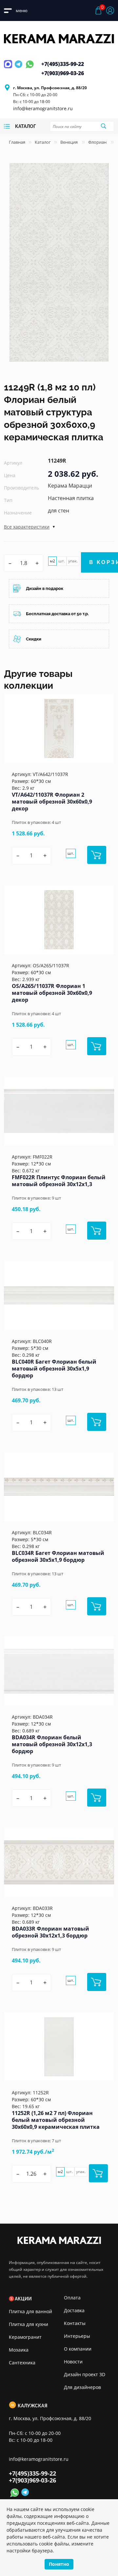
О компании (78, 2349)
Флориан (98, 142)
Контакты (75, 2323)
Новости (73, 2362)
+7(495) (63, 64)
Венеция (69, 142)
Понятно (59, 2564)
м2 (52, 561)
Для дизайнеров (82, 2387)
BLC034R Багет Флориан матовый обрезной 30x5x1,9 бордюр (58, 1556)
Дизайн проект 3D (85, 2374)
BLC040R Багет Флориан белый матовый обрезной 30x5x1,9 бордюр (54, 1369)
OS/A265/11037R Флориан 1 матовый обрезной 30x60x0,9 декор (52, 993)
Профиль (110, 10)
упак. (73, 561)
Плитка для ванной (30, 2311)
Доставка (74, 2310)
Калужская (32, 2406)
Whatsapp (30, 68)
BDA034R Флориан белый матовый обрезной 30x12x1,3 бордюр (52, 1744)
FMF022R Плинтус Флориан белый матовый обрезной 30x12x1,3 (59, 1181)
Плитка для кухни (29, 2324)
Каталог (43, 142)
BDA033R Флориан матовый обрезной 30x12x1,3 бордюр (50, 1932)
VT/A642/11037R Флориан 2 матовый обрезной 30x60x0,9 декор (52, 802)
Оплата (72, 2298)
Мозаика (19, 2350)
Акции (23, 2299)
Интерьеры (77, 2336)
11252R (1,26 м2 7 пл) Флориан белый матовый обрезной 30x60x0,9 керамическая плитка (56, 2120)
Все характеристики (27, 527)
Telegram (19, 68)
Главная (17, 142)
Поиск (103, 126)
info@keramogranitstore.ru (43, 108)
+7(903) (63, 73)
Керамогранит (25, 2337)
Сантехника (22, 2363)
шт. (62, 561)
